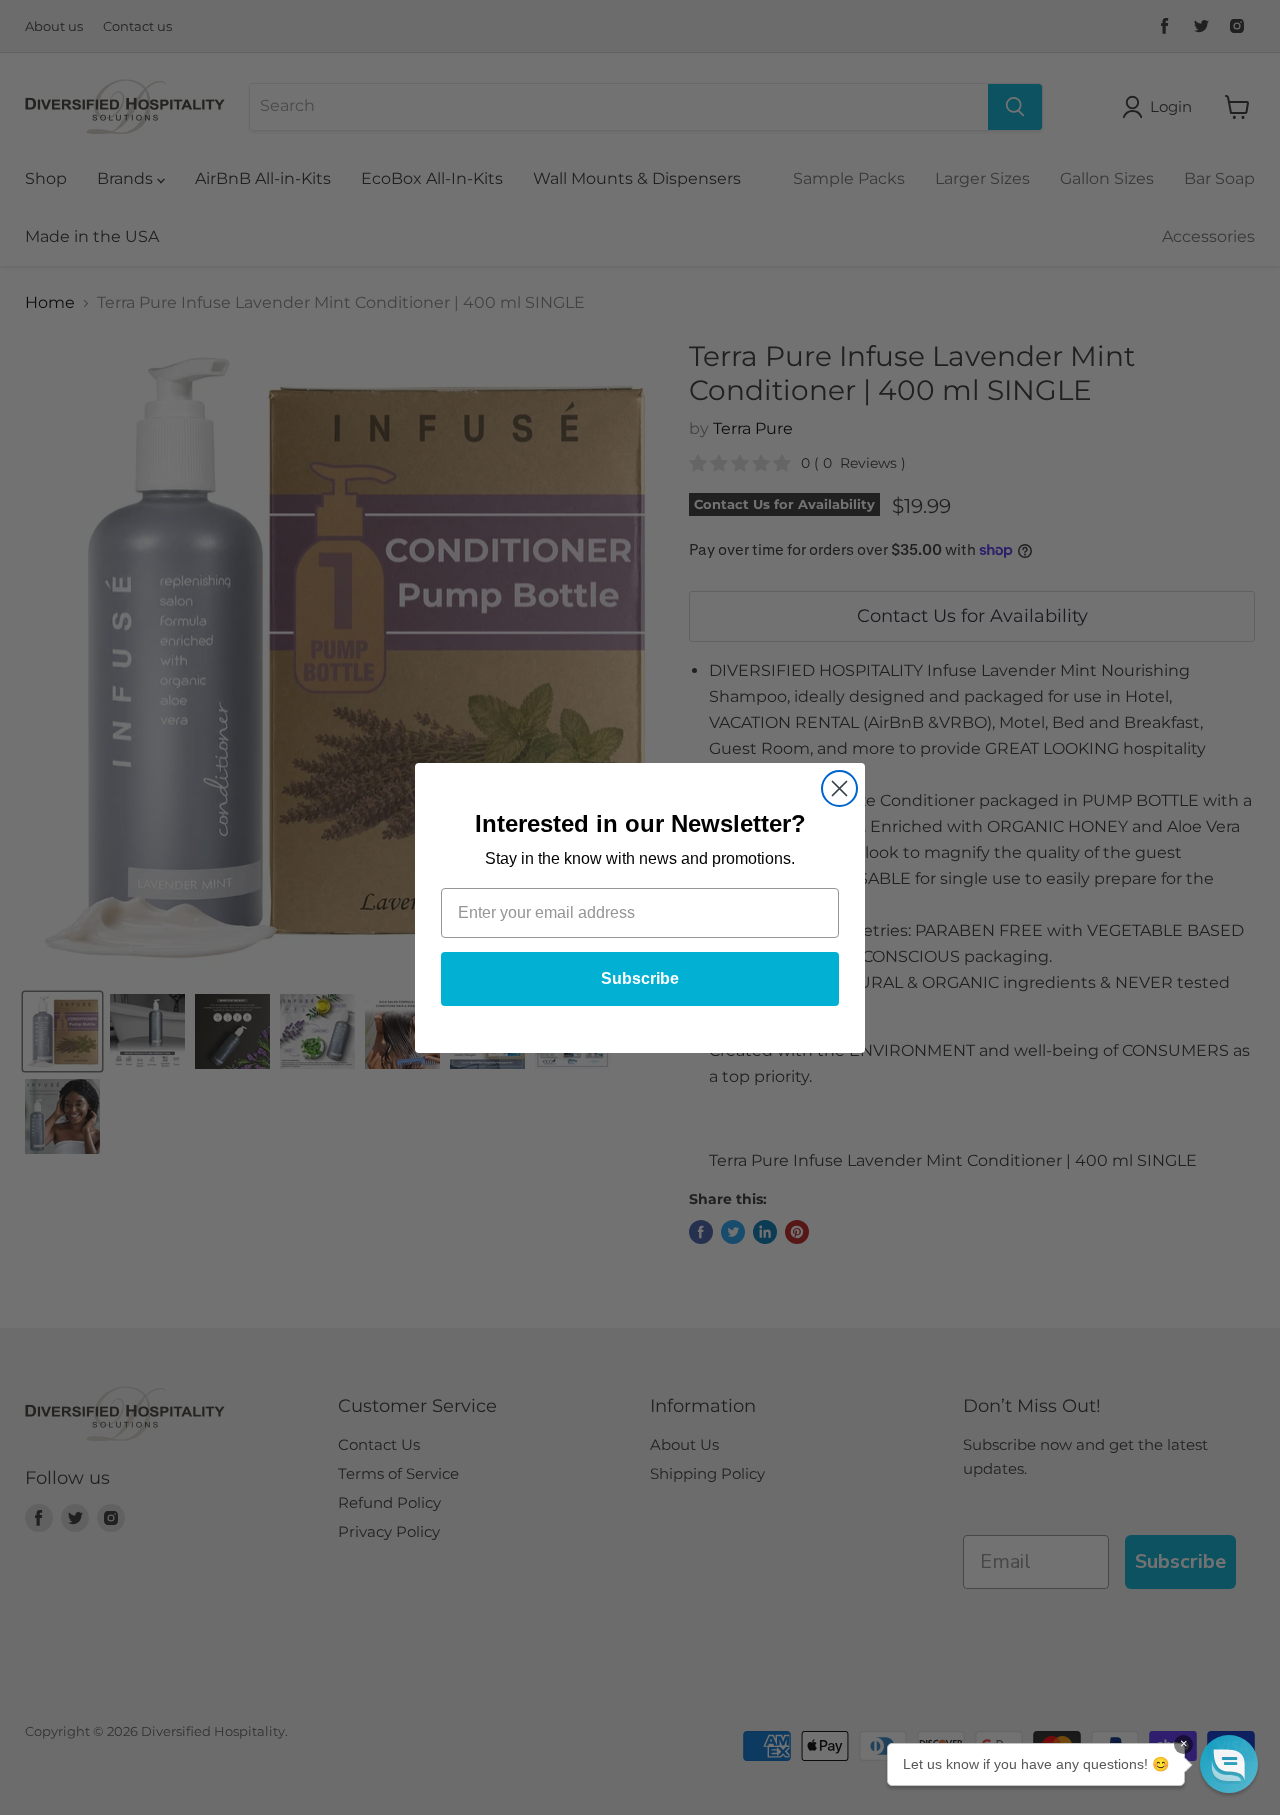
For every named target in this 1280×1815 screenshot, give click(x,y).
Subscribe (640, 978)
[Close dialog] (839, 788)
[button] (1229, 1764)
